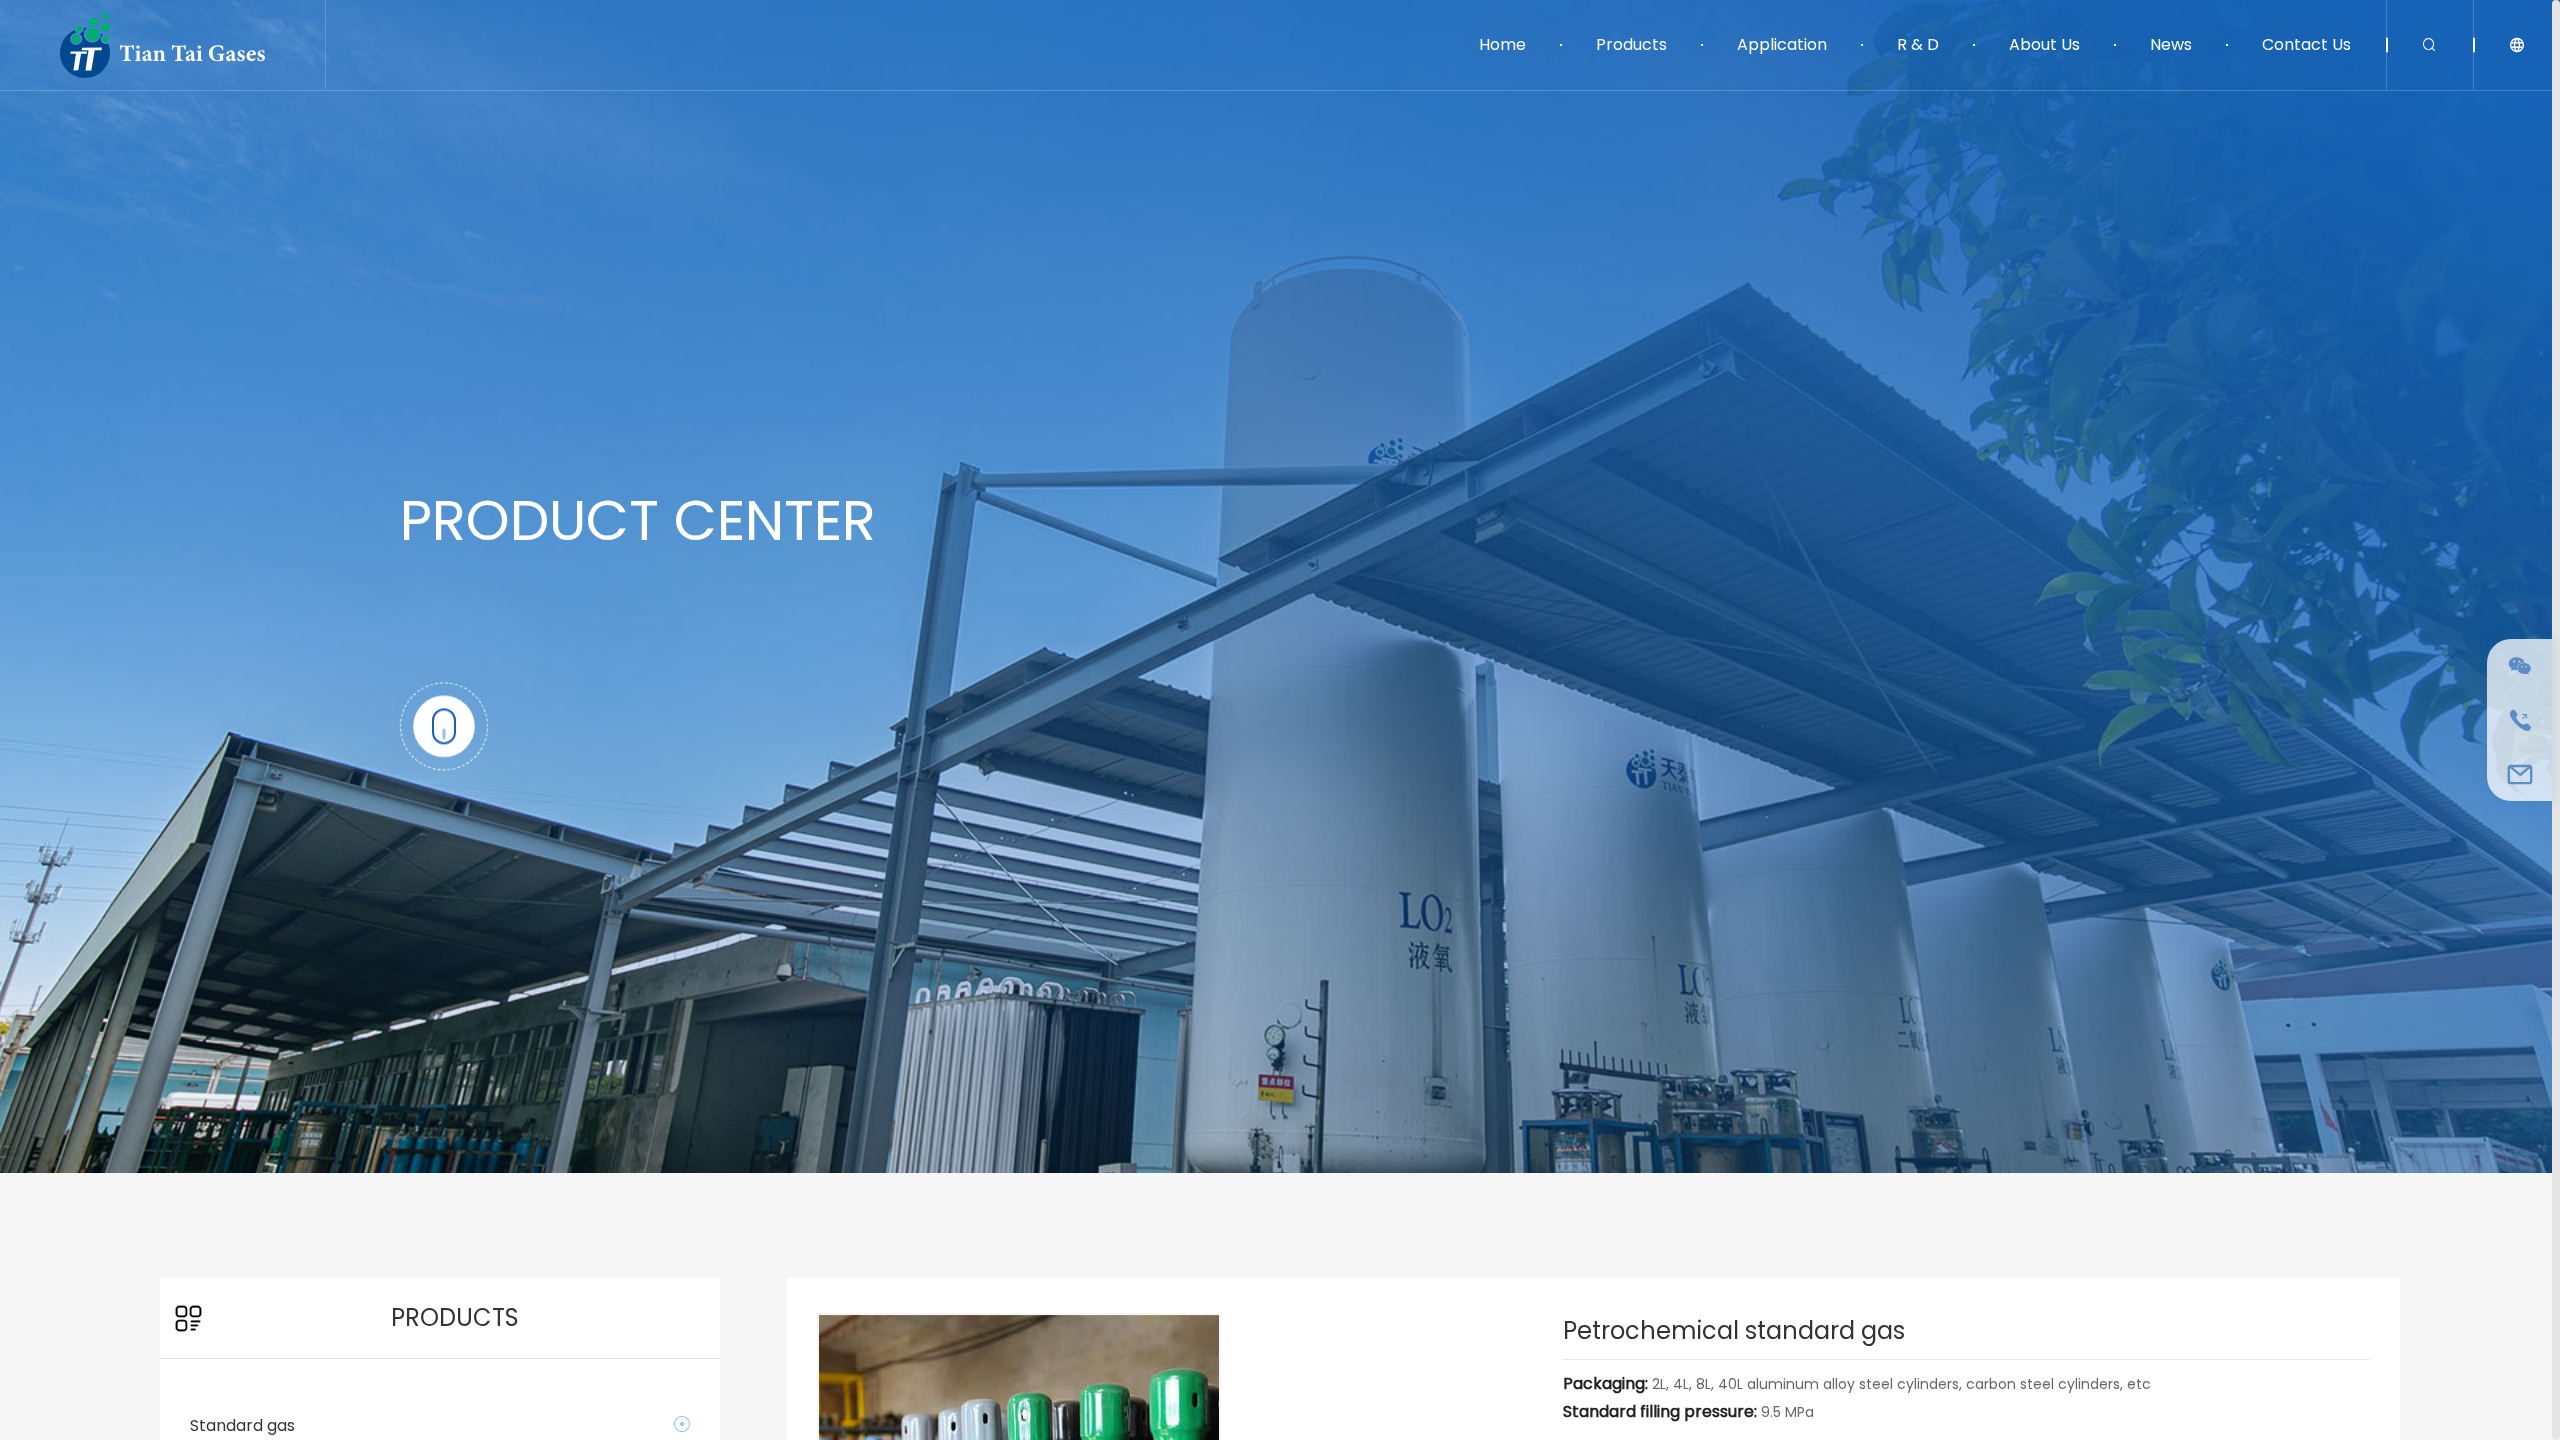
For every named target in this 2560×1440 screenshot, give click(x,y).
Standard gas (242, 1425)
